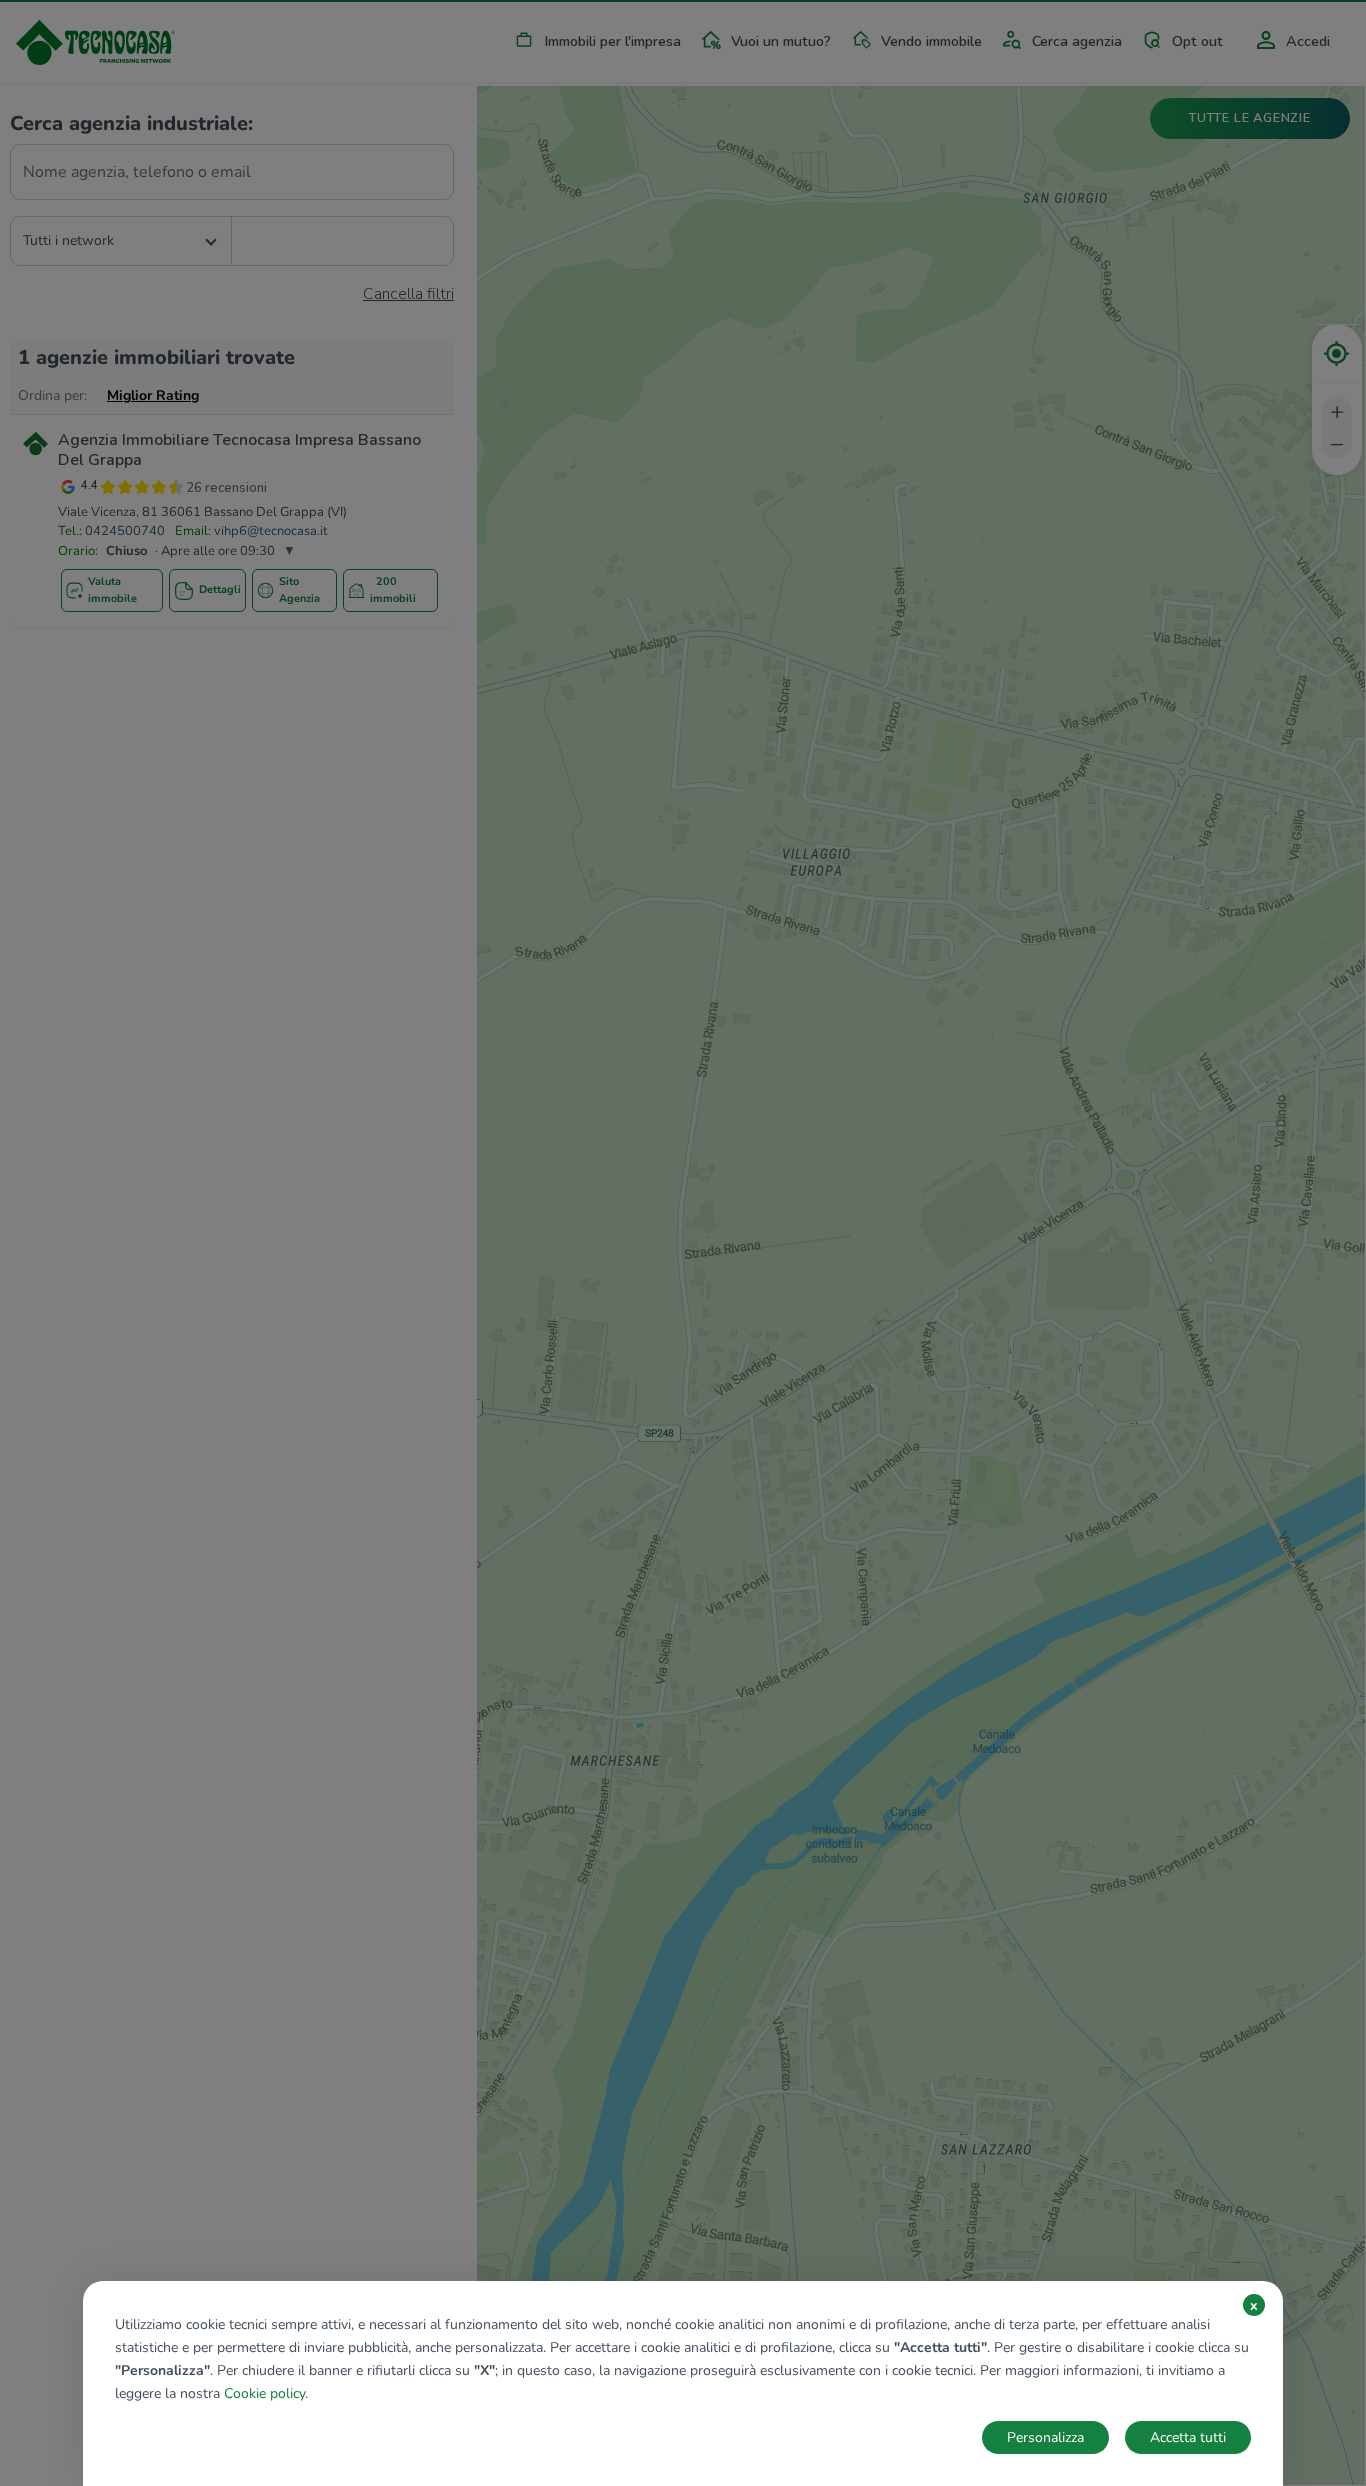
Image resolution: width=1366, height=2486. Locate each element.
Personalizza (1045, 2437)
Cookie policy (264, 2393)
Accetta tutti (1188, 2437)
